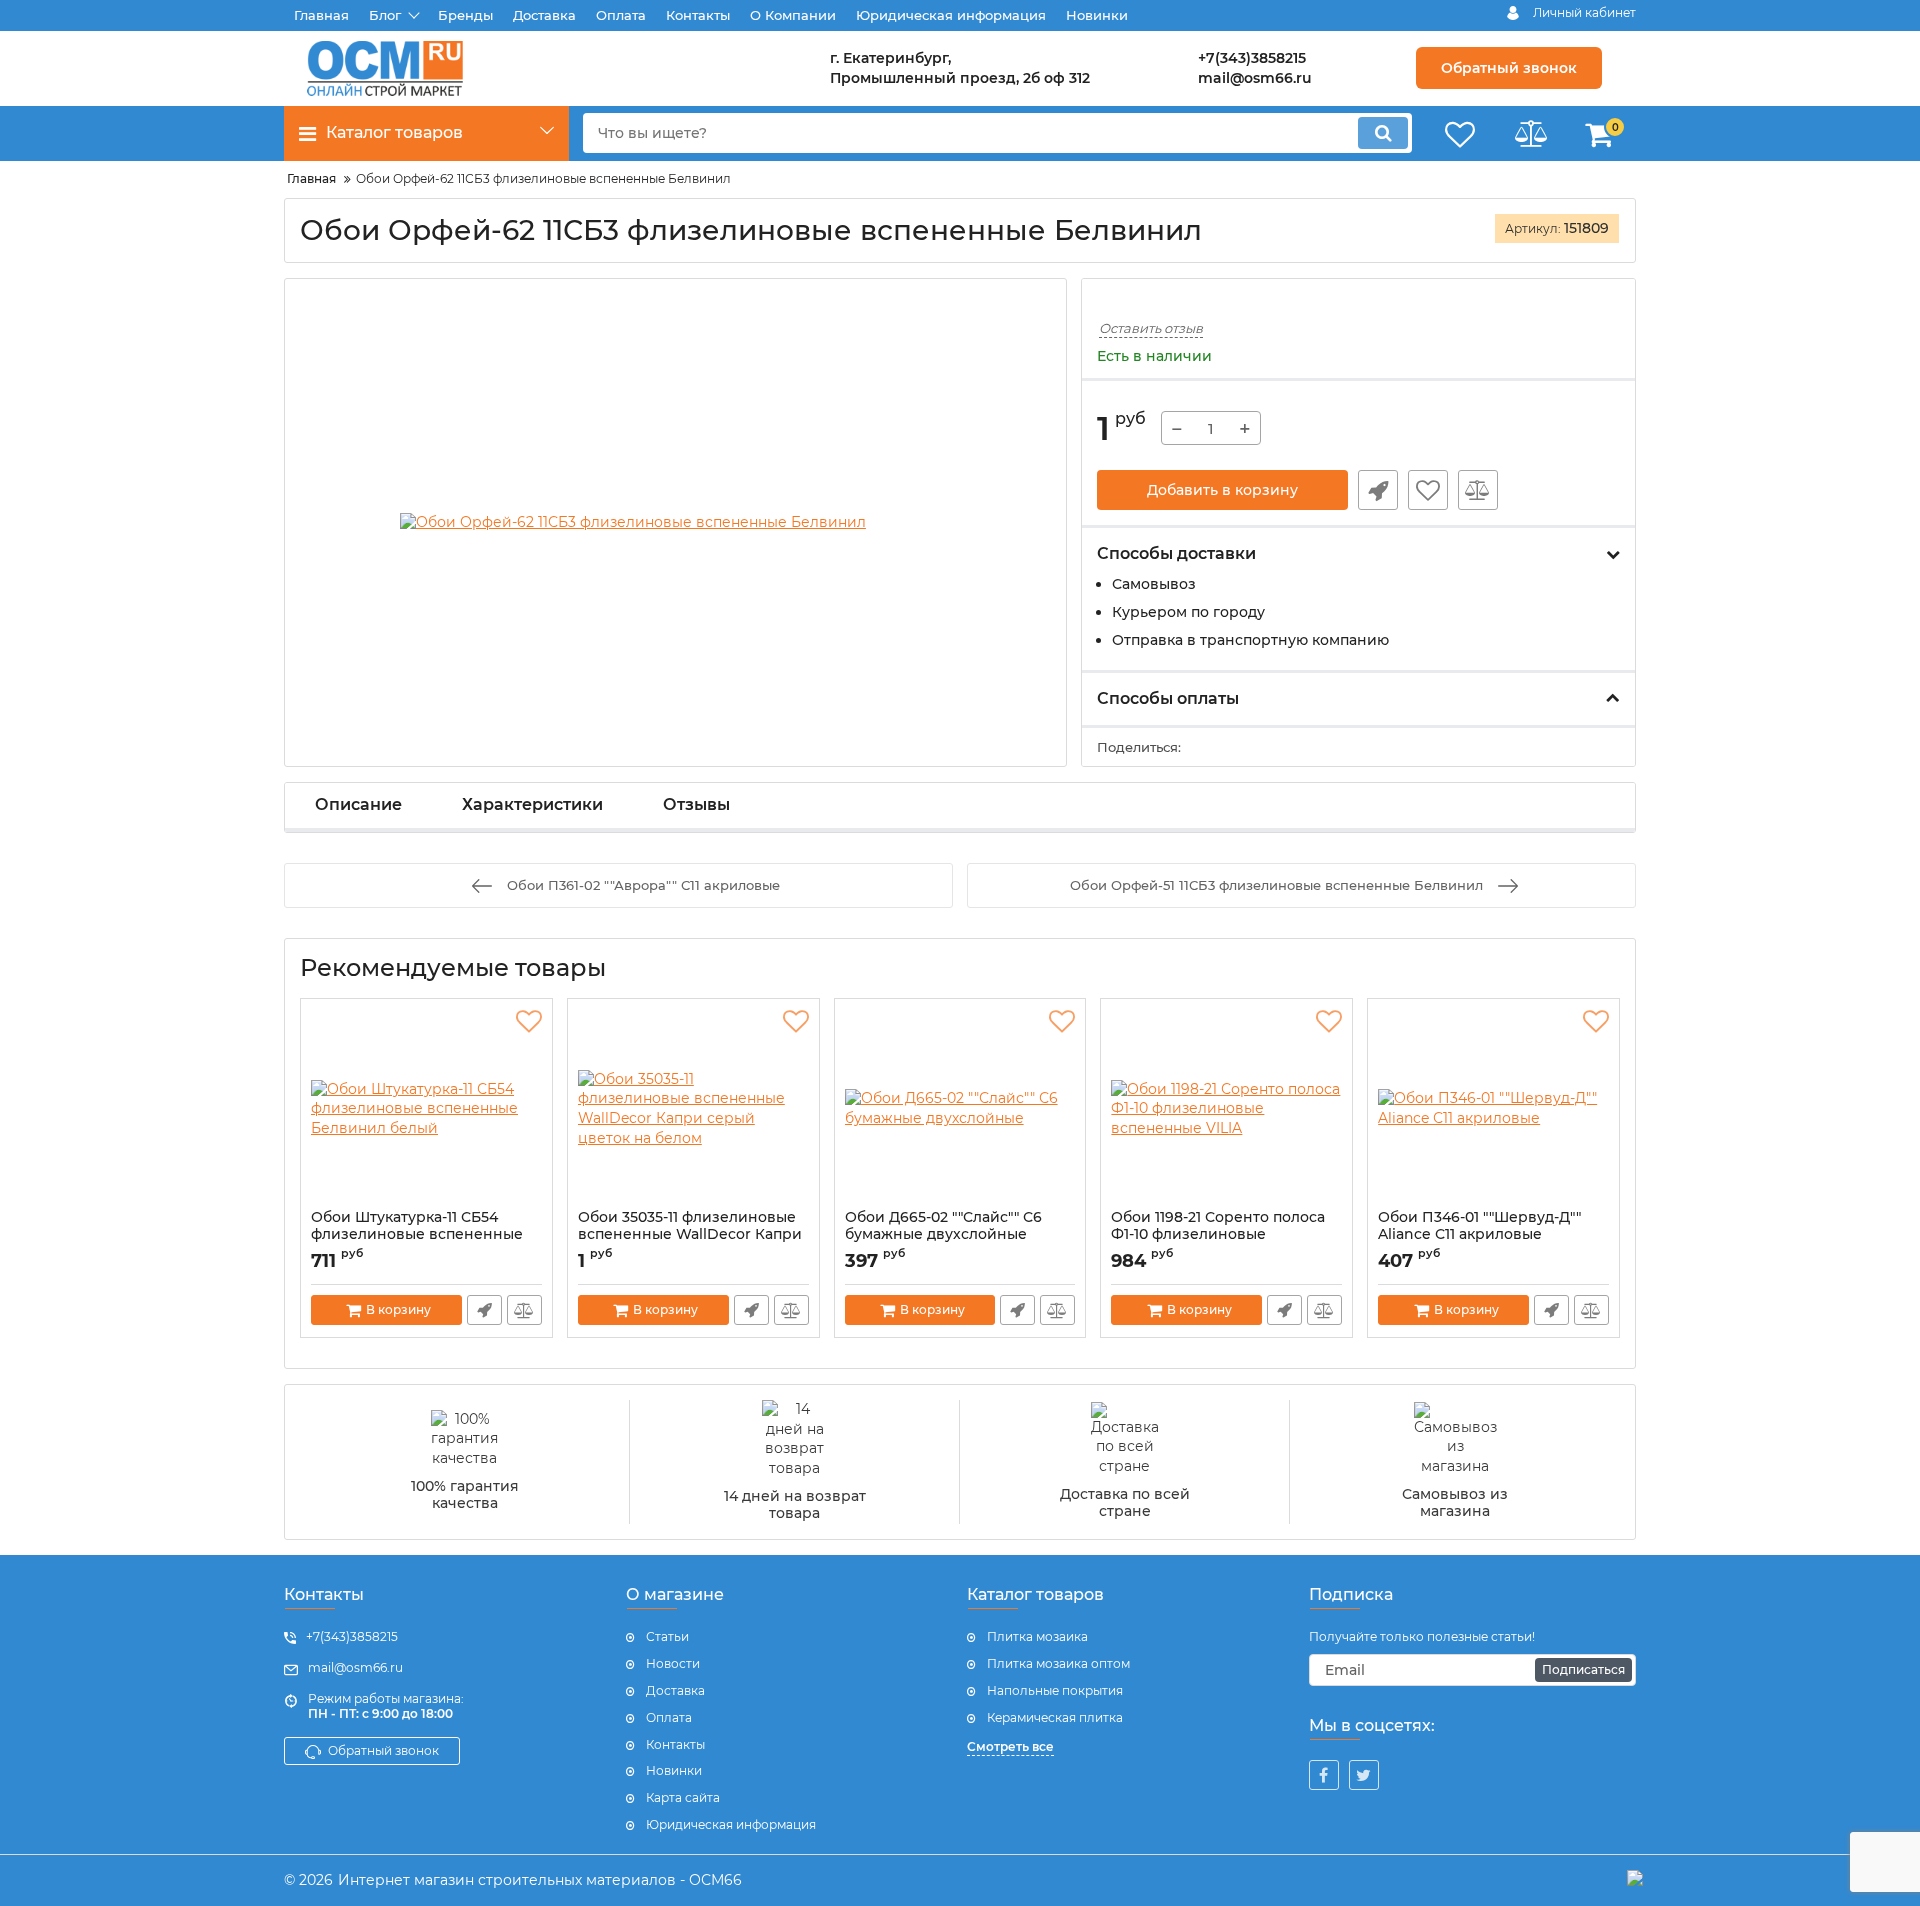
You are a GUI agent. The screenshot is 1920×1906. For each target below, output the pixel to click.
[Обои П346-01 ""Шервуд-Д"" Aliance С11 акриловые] (1493, 1109)
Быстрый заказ (1378, 490)
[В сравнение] (1478, 490)
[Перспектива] (1635, 1881)
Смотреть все (1010, 1746)
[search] (1383, 133)
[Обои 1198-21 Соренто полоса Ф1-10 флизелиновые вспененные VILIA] (1226, 1109)
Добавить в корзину (1222, 490)
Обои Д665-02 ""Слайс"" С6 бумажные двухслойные (943, 1235)
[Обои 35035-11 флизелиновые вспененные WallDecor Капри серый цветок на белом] (693, 1109)
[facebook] (1324, 1775)
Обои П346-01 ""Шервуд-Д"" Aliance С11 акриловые (1479, 1235)
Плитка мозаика (1037, 1636)
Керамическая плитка (1055, 1717)
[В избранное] (1428, 490)
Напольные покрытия (1055, 1690)
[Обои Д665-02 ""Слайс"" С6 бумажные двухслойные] (960, 1109)
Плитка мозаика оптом (1058, 1663)
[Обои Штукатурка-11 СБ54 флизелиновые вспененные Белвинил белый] (426, 1109)
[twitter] (1364, 1775)
